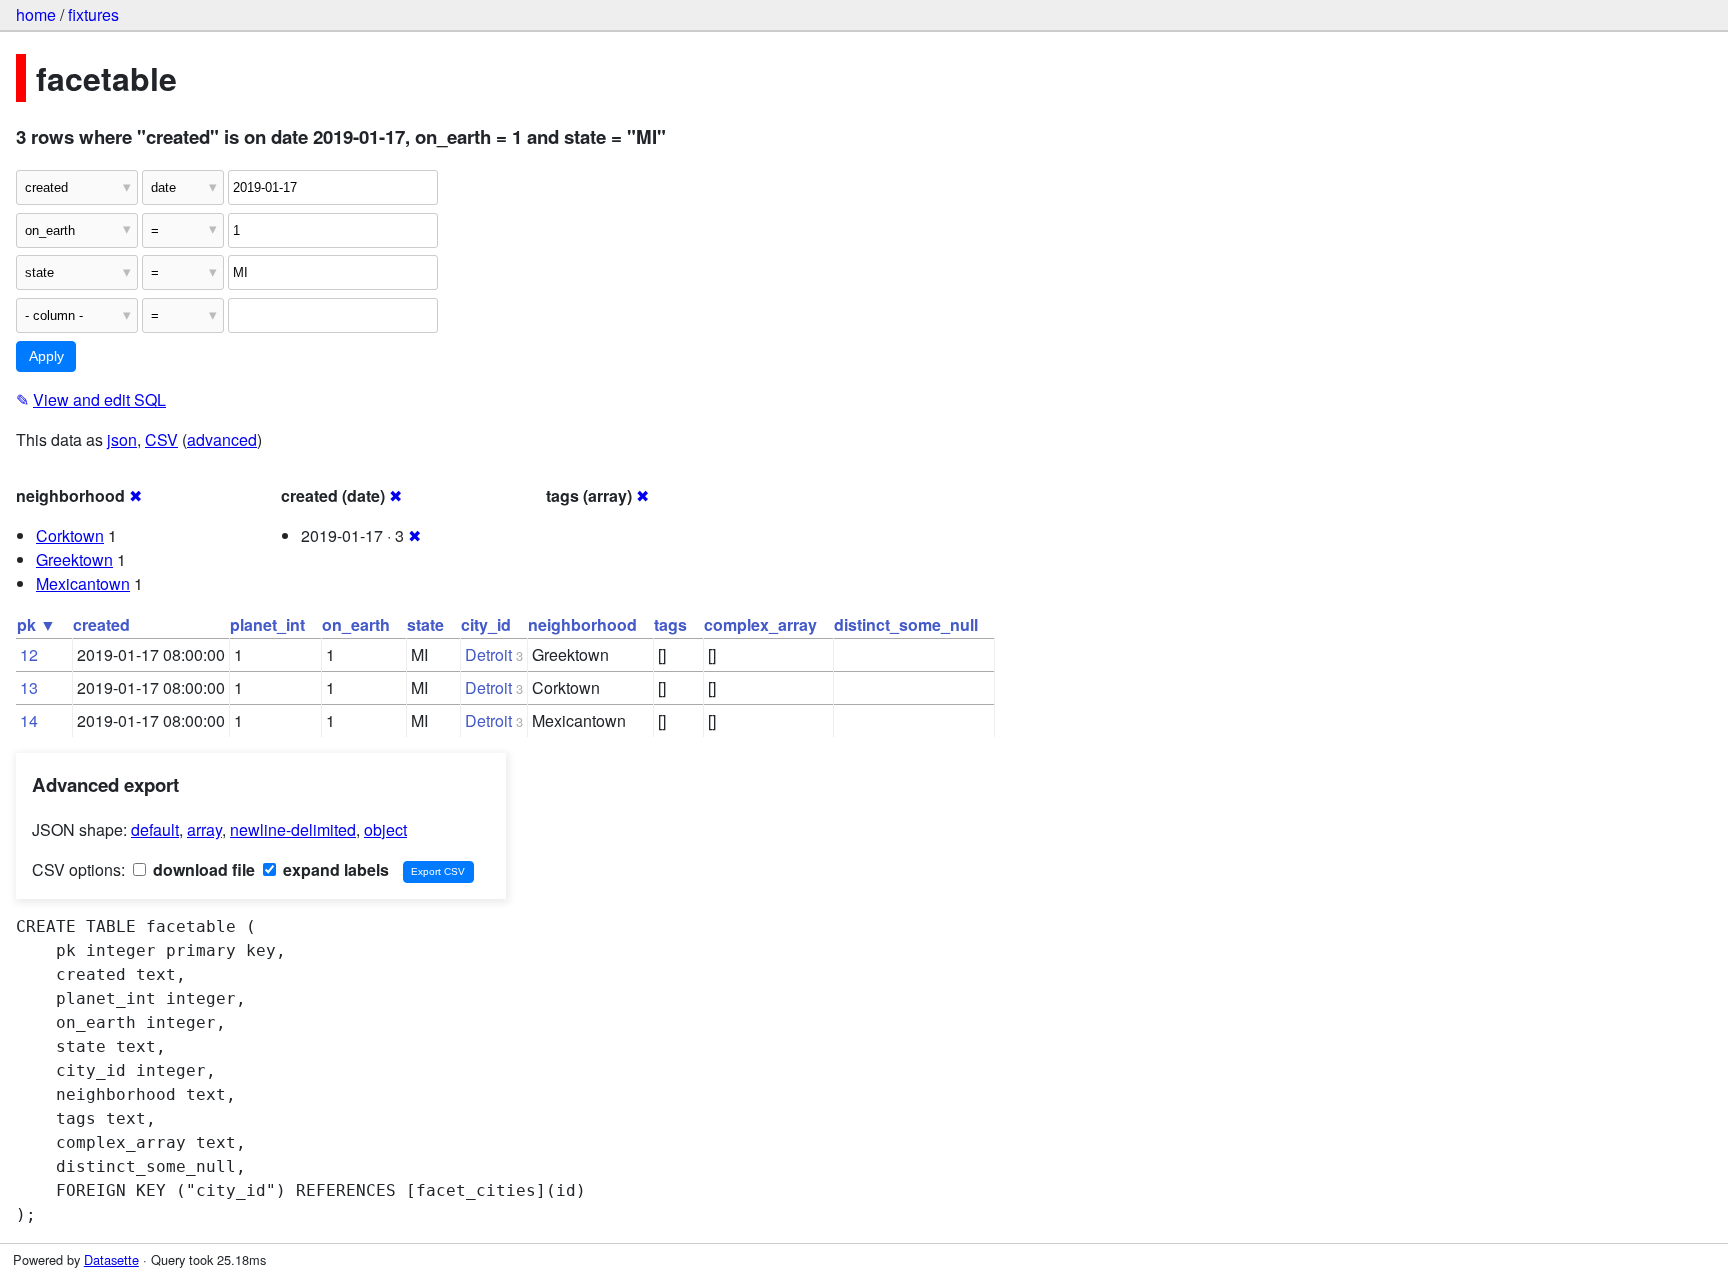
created (101, 624)
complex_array (760, 624)
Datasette (111, 1259)
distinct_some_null (906, 624)
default (155, 829)
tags (670, 624)
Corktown (70, 535)
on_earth (356, 624)
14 (29, 720)
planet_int (267, 624)
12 (29, 654)
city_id (486, 624)
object (385, 829)
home (36, 14)
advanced (222, 439)
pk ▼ (36, 624)
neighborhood (582, 624)
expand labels (334, 869)
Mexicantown (83, 583)
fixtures (93, 14)
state (425, 624)
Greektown (74, 559)
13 (29, 687)
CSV (161, 439)
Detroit (488, 654)
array (204, 829)
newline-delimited (293, 829)
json (122, 439)
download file (202, 869)
